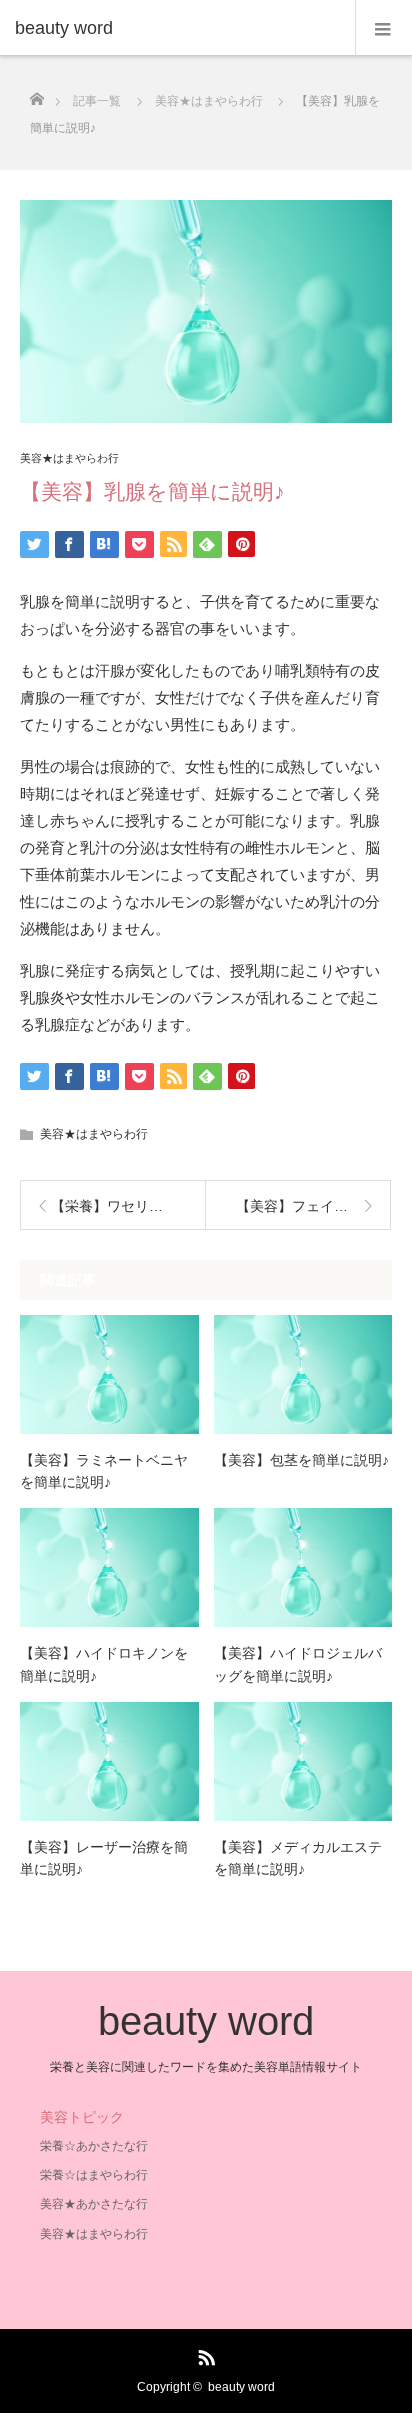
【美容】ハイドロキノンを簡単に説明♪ (104, 1664)
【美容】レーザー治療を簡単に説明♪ (104, 1858)
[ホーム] (36, 93)
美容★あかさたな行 (94, 2204)
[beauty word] (176, 28)
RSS (204, 2354)
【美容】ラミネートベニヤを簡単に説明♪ (104, 1471)
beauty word (206, 2021)
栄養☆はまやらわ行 (94, 2175)
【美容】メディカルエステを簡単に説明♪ (298, 1858)
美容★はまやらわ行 (69, 458)
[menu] (383, 28)
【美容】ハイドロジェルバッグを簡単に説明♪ (298, 1664)
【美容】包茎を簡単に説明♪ (301, 1460)
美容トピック (82, 2117)
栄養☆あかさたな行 (94, 2146)
